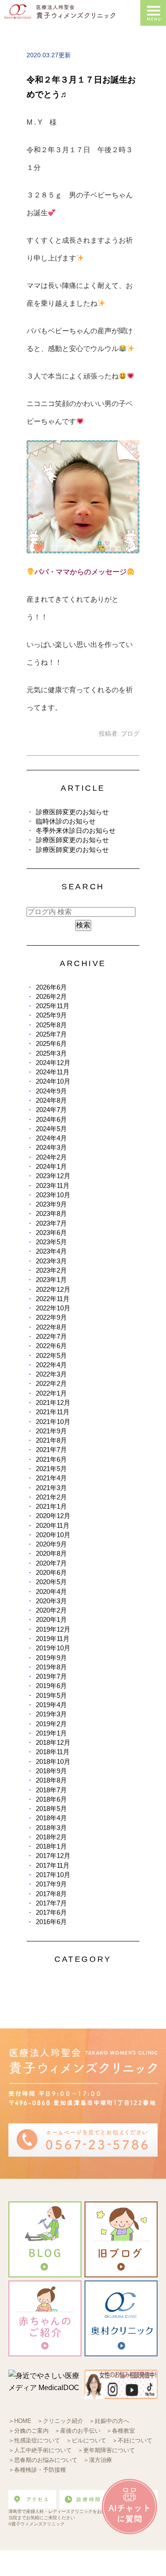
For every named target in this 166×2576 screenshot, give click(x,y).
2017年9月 (51, 1884)
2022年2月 (51, 1383)
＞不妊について (132, 2440)
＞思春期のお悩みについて (43, 2460)
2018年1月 (51, 1846)
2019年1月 (51, 1733)
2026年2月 (51, 996)
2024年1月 (51, 1166)
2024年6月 (51, 1119)
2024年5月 (51, 1129)
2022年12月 (53, 1289)
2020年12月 (53, 1516)
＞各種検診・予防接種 (37, 2470)
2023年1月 (51, 1280)
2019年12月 (53, 1629)
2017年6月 (51, 1912)
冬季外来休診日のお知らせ (76, 830)
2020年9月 (51, 1544)
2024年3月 (51, 1147)
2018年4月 (51, 1818)
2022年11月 (53, 1299)
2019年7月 (51, 1676)
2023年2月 (51, 1270)
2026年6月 (51, 987)
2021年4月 (51, 1478)
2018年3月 (51, 1828)
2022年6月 (51, 1346)
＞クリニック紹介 (60, 2421)
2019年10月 (53, 1648)
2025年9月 (51, 1015)
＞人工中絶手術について (40, 2450)
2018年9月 (51, 1771)
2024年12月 (53, 1063)
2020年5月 (51, 1582)
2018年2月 (51, 1837)
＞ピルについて (86, 2440)
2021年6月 (51, 1459)
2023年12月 (53, 1176)
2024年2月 (51, 1157)
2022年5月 (51, 1355)
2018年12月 (53, 1742)
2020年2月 (51, 1610)
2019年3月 (51, 1714)
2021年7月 (51, 1450)
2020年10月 (53, 1535)
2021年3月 (51, 1488)
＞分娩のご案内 (29, 2431)
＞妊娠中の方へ (109, 2421)
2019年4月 (51, 1705)
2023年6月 (51, 1233)
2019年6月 (51, 1686)
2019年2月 (51, 1724)
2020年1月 (51, 1619)
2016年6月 (51, 1922)
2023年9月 (51, 1204)
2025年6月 (51, 1043)
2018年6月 (51, 1799)
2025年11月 (53, 1006)
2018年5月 (51, 1809)
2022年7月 (51, 1336)
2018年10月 (53, 1761)
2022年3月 (51, 1374)
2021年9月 (51, 1431)
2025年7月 (51, 1034)
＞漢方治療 (98, 2460)
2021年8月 (51, 1440)
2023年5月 (51, 1242)
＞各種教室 (121, 2431)
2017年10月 (53, 1875)
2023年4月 (51, 1251)
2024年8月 (51, 1100)
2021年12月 (53, 1402)
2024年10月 (53, 1081)
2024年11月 (53, 1072)
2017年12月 (53, 1856)
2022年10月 (53, 1308)
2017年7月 (51, 1903)
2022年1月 (51, 1393)
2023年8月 (51, 1213)
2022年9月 (51, 1317)
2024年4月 (51, 1138)
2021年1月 (51, 1506)
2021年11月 (53, 1412)
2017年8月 (51, 1894)
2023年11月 (53, 1185)
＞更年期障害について (106, 2450)
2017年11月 (53, 1865)
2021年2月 (51, 1497)
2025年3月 (51, 1053)
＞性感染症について (34, 2440)
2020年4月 (51, 1592)
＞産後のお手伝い (77, 2431)
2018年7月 (51, 1790)
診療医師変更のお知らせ (72, 812)
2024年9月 (51, 1091)
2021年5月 (51, 1469)
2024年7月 (51, 1110)
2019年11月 (53, 1639)
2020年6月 (51, 1572)
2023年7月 (51, 1223)
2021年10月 (53, 1422)
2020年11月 (53, 1525)
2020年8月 (51, 1553)
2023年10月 (53, 1195)
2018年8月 (51, 1780)
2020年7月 (51, 1563)
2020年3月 (51, 1601)
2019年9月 (51, 1658)
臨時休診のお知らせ (66, 821)
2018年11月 (53, 1752)
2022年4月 (51, 1365)
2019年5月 (51, 1695)
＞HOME (20, 2421)
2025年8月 (51, 1025)
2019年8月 (51, 1667)
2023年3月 (51, 1261)
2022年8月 (51, 1327)
